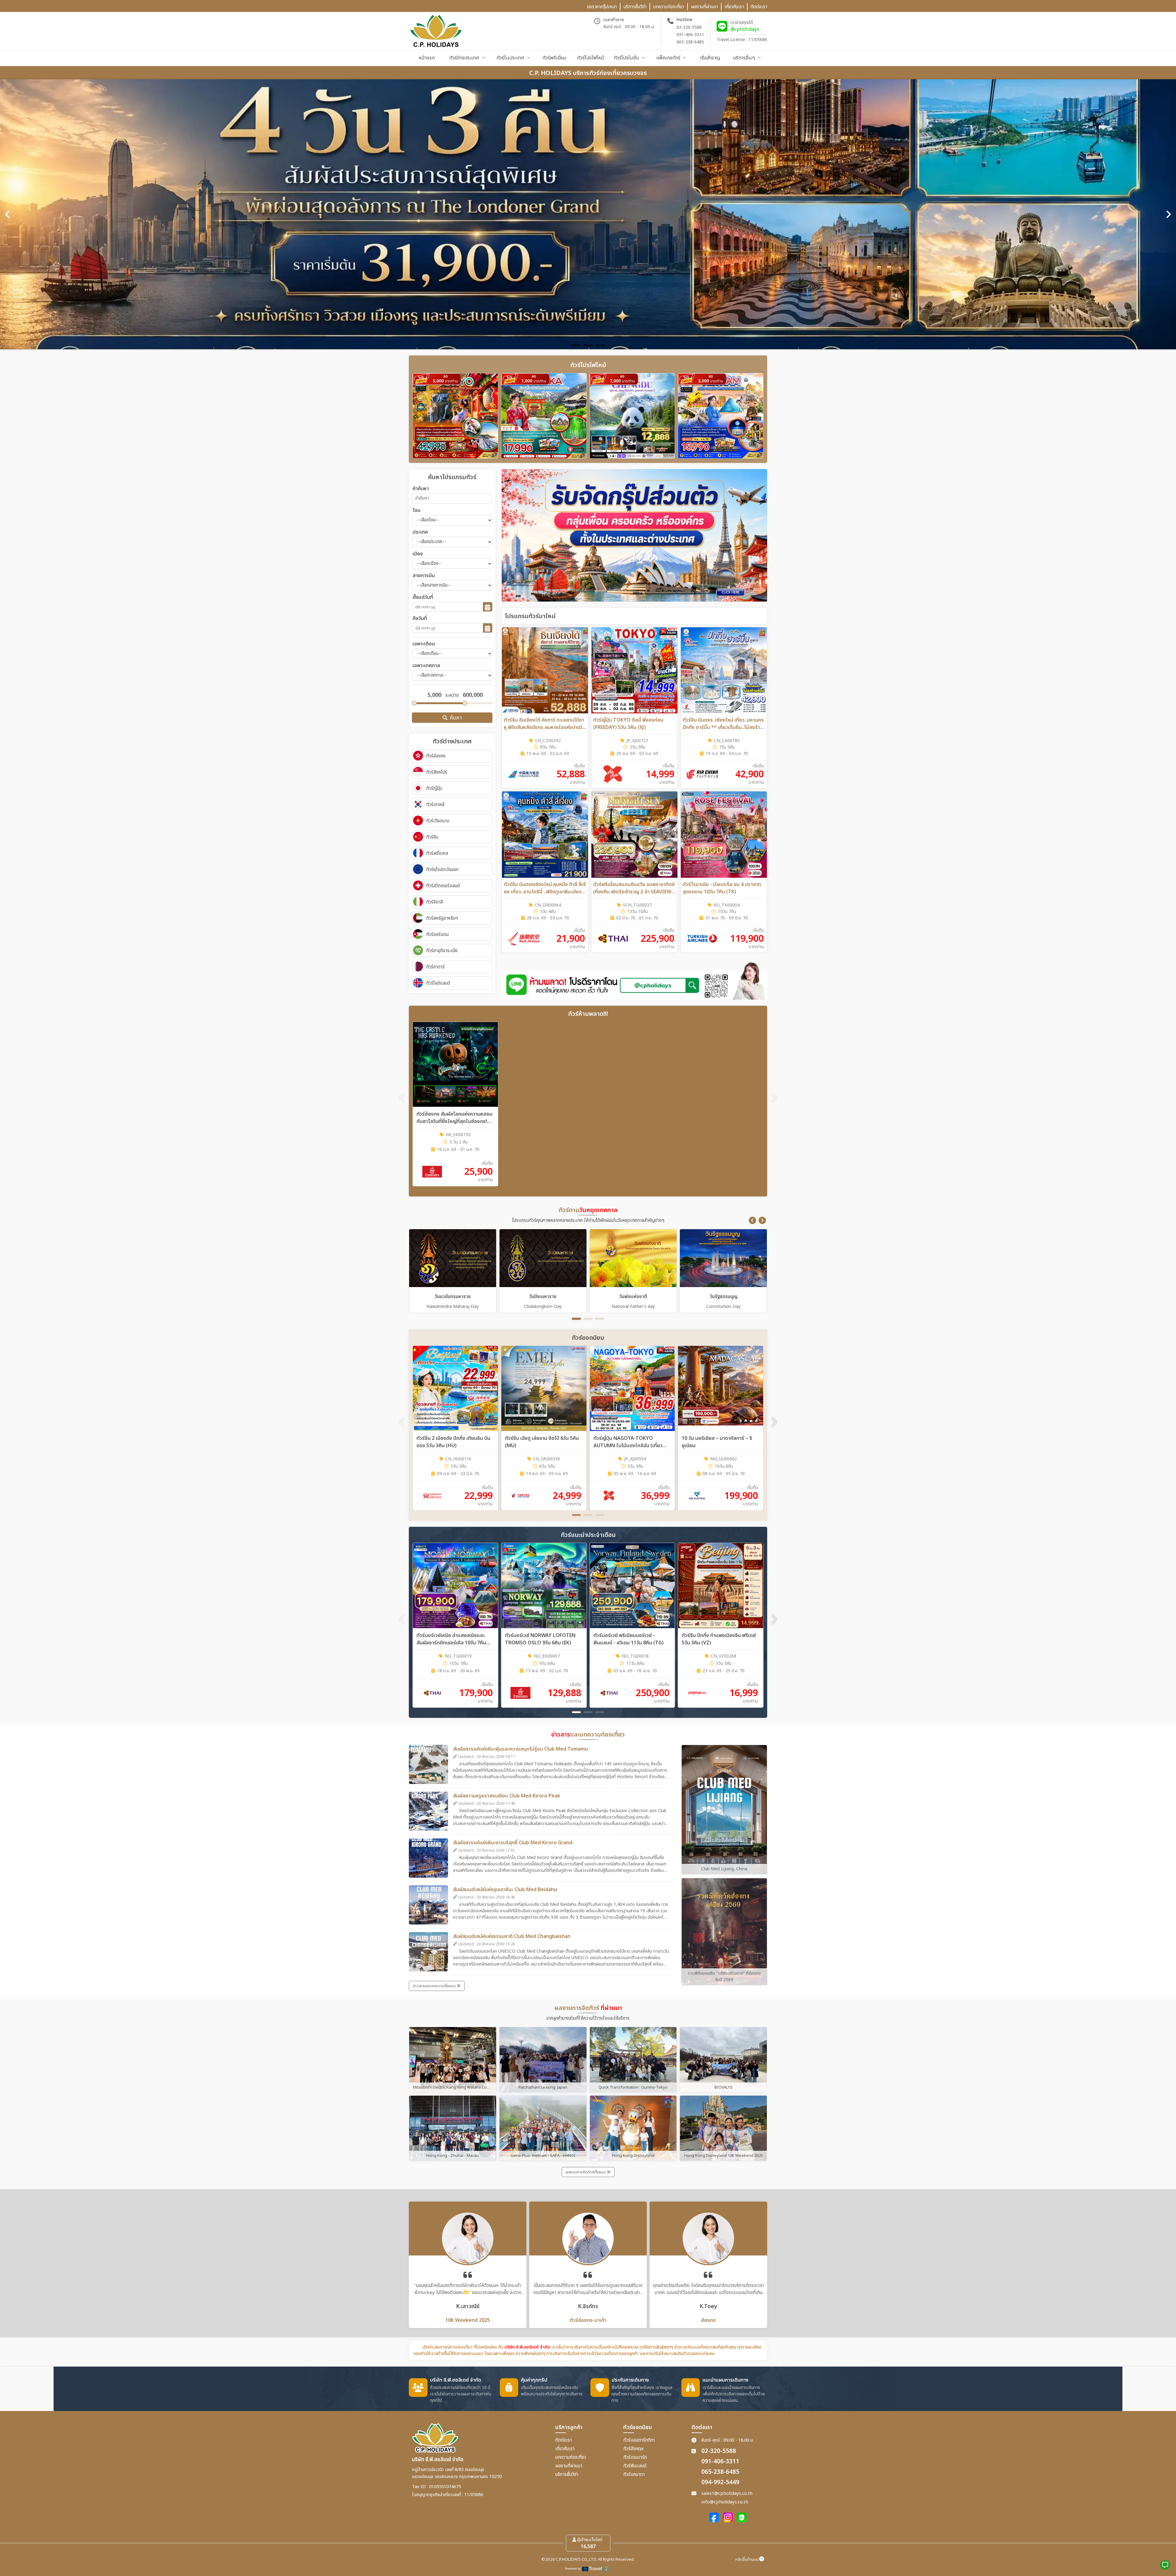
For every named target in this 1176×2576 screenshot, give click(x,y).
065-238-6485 (690, 42)
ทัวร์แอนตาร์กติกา (639, 2440)
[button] (752, 1220)
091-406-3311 (690, 35)
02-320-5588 (689, 27)
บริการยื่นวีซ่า (567, 2475)
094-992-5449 (720, 2482)
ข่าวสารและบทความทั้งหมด (435, 1986)
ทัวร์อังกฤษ (633, 2449)
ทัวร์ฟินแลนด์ (635, 2466)
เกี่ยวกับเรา (565, 2449)
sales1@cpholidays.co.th (727, 2493)
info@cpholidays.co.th (725, 2502)
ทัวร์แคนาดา (634, 2475)
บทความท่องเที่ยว (571, 2457)
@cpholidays (745, 29)
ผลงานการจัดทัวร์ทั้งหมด (586, 2172)
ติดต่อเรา (563, 2440)
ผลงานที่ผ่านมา (569, 2466)
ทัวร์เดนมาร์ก (635, 2457)
